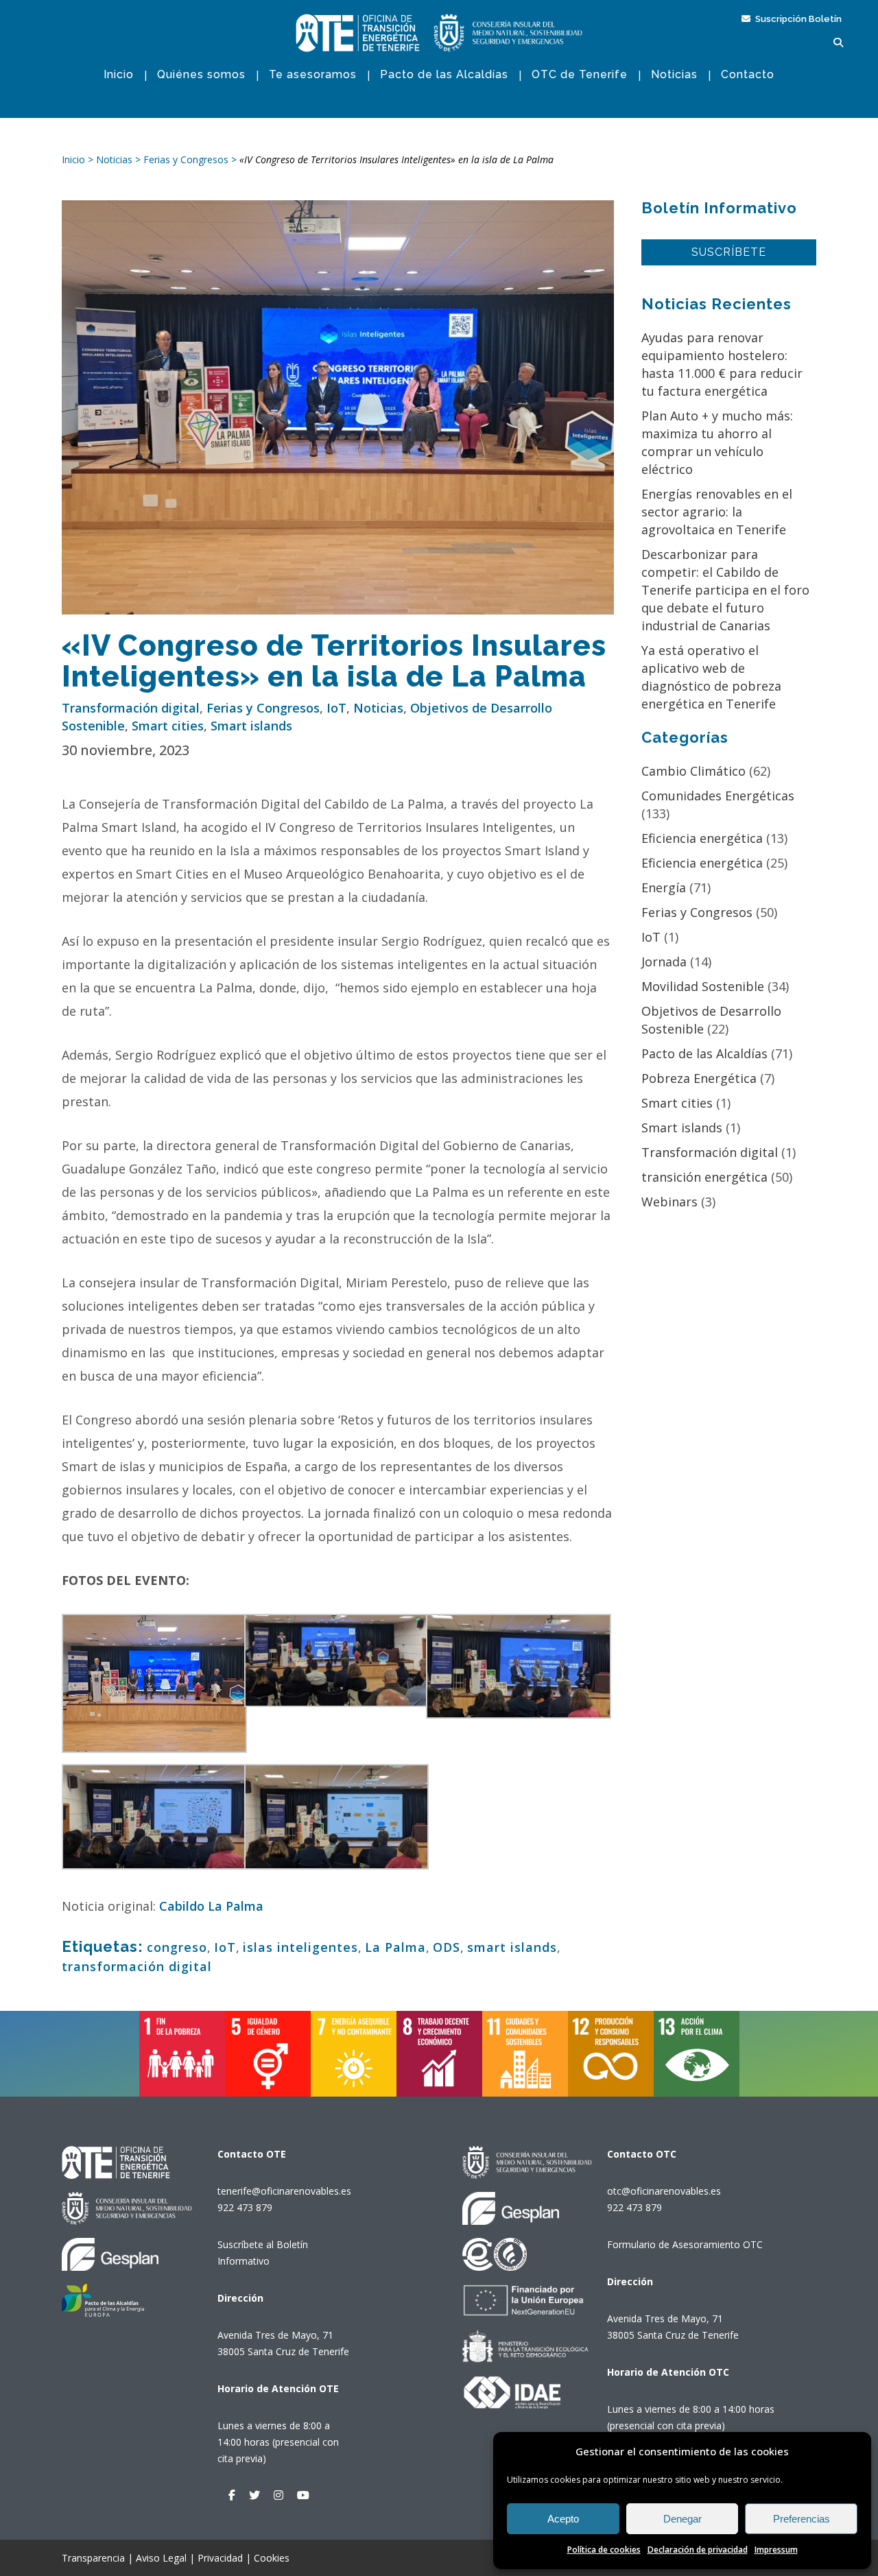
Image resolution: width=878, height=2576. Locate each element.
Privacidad (220, 2558)
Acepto (563, 2519)
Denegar (683, 2519)
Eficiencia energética (702, 838)
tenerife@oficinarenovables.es (284, 2191)
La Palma (395, 1947)
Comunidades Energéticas (718, 796)
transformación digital (137, 1966)
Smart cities (168, 726)
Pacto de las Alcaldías (704, 1053)
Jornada (664, 962)
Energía (664, 887)
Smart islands (251, 726)
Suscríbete (729, 252)
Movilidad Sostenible (703, 986)
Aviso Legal (161, 2558)
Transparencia (93, 2558)
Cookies (272, 2558)
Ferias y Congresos (263, 708)
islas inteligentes (300, 1947)
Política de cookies (604, 2550)
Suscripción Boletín (797, 19)
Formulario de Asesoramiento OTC (685, 2244)
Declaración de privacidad (698, 2550)
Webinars (669, 1202)
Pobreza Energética (699, 1078)
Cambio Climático (693, 771)
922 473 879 (245, 2207)
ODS (447, 1947)
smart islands (512, 1947)
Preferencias (802, 2519)
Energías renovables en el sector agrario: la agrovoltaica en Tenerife (717, 512)
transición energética (704, 1177)
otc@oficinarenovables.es (664, 2191)
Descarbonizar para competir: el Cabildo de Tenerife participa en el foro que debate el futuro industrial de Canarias (725, 590)
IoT (336, 708)
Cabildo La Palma (211, 1906)
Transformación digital (131, 708)
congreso (177, 1947)
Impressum (776, 2550)
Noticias (378, 708)
